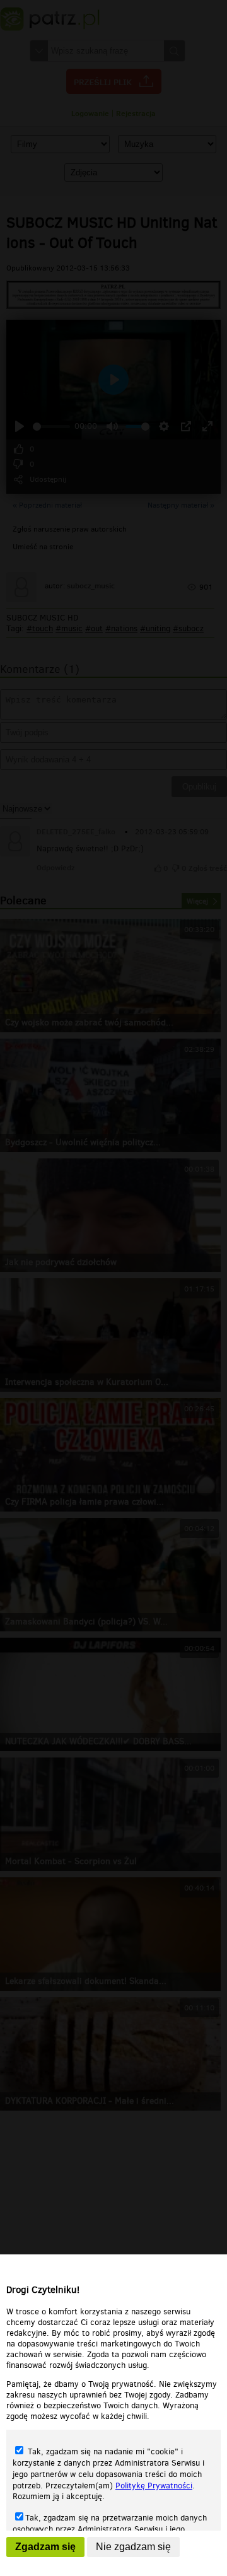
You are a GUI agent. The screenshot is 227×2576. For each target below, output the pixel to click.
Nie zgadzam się (133, 2547)
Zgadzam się (45, 2547)
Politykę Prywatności (154, 2486)
